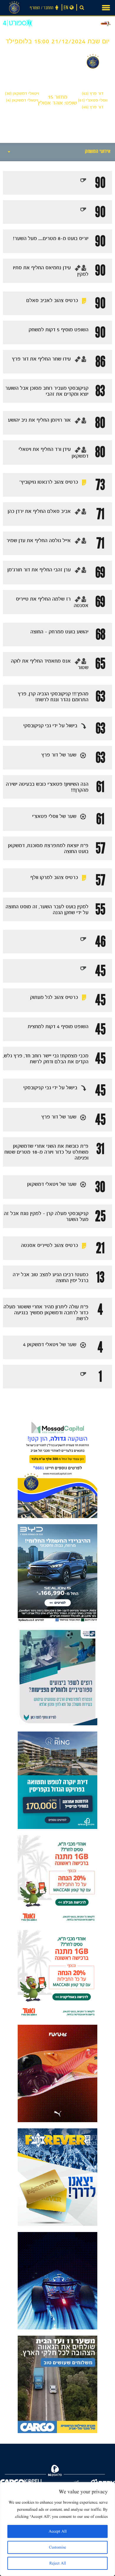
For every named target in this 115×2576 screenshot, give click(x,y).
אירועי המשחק (98, 152)
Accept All (58, 2531)
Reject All (58, 2563)
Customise (57, 2547)
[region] (57, 2529)
